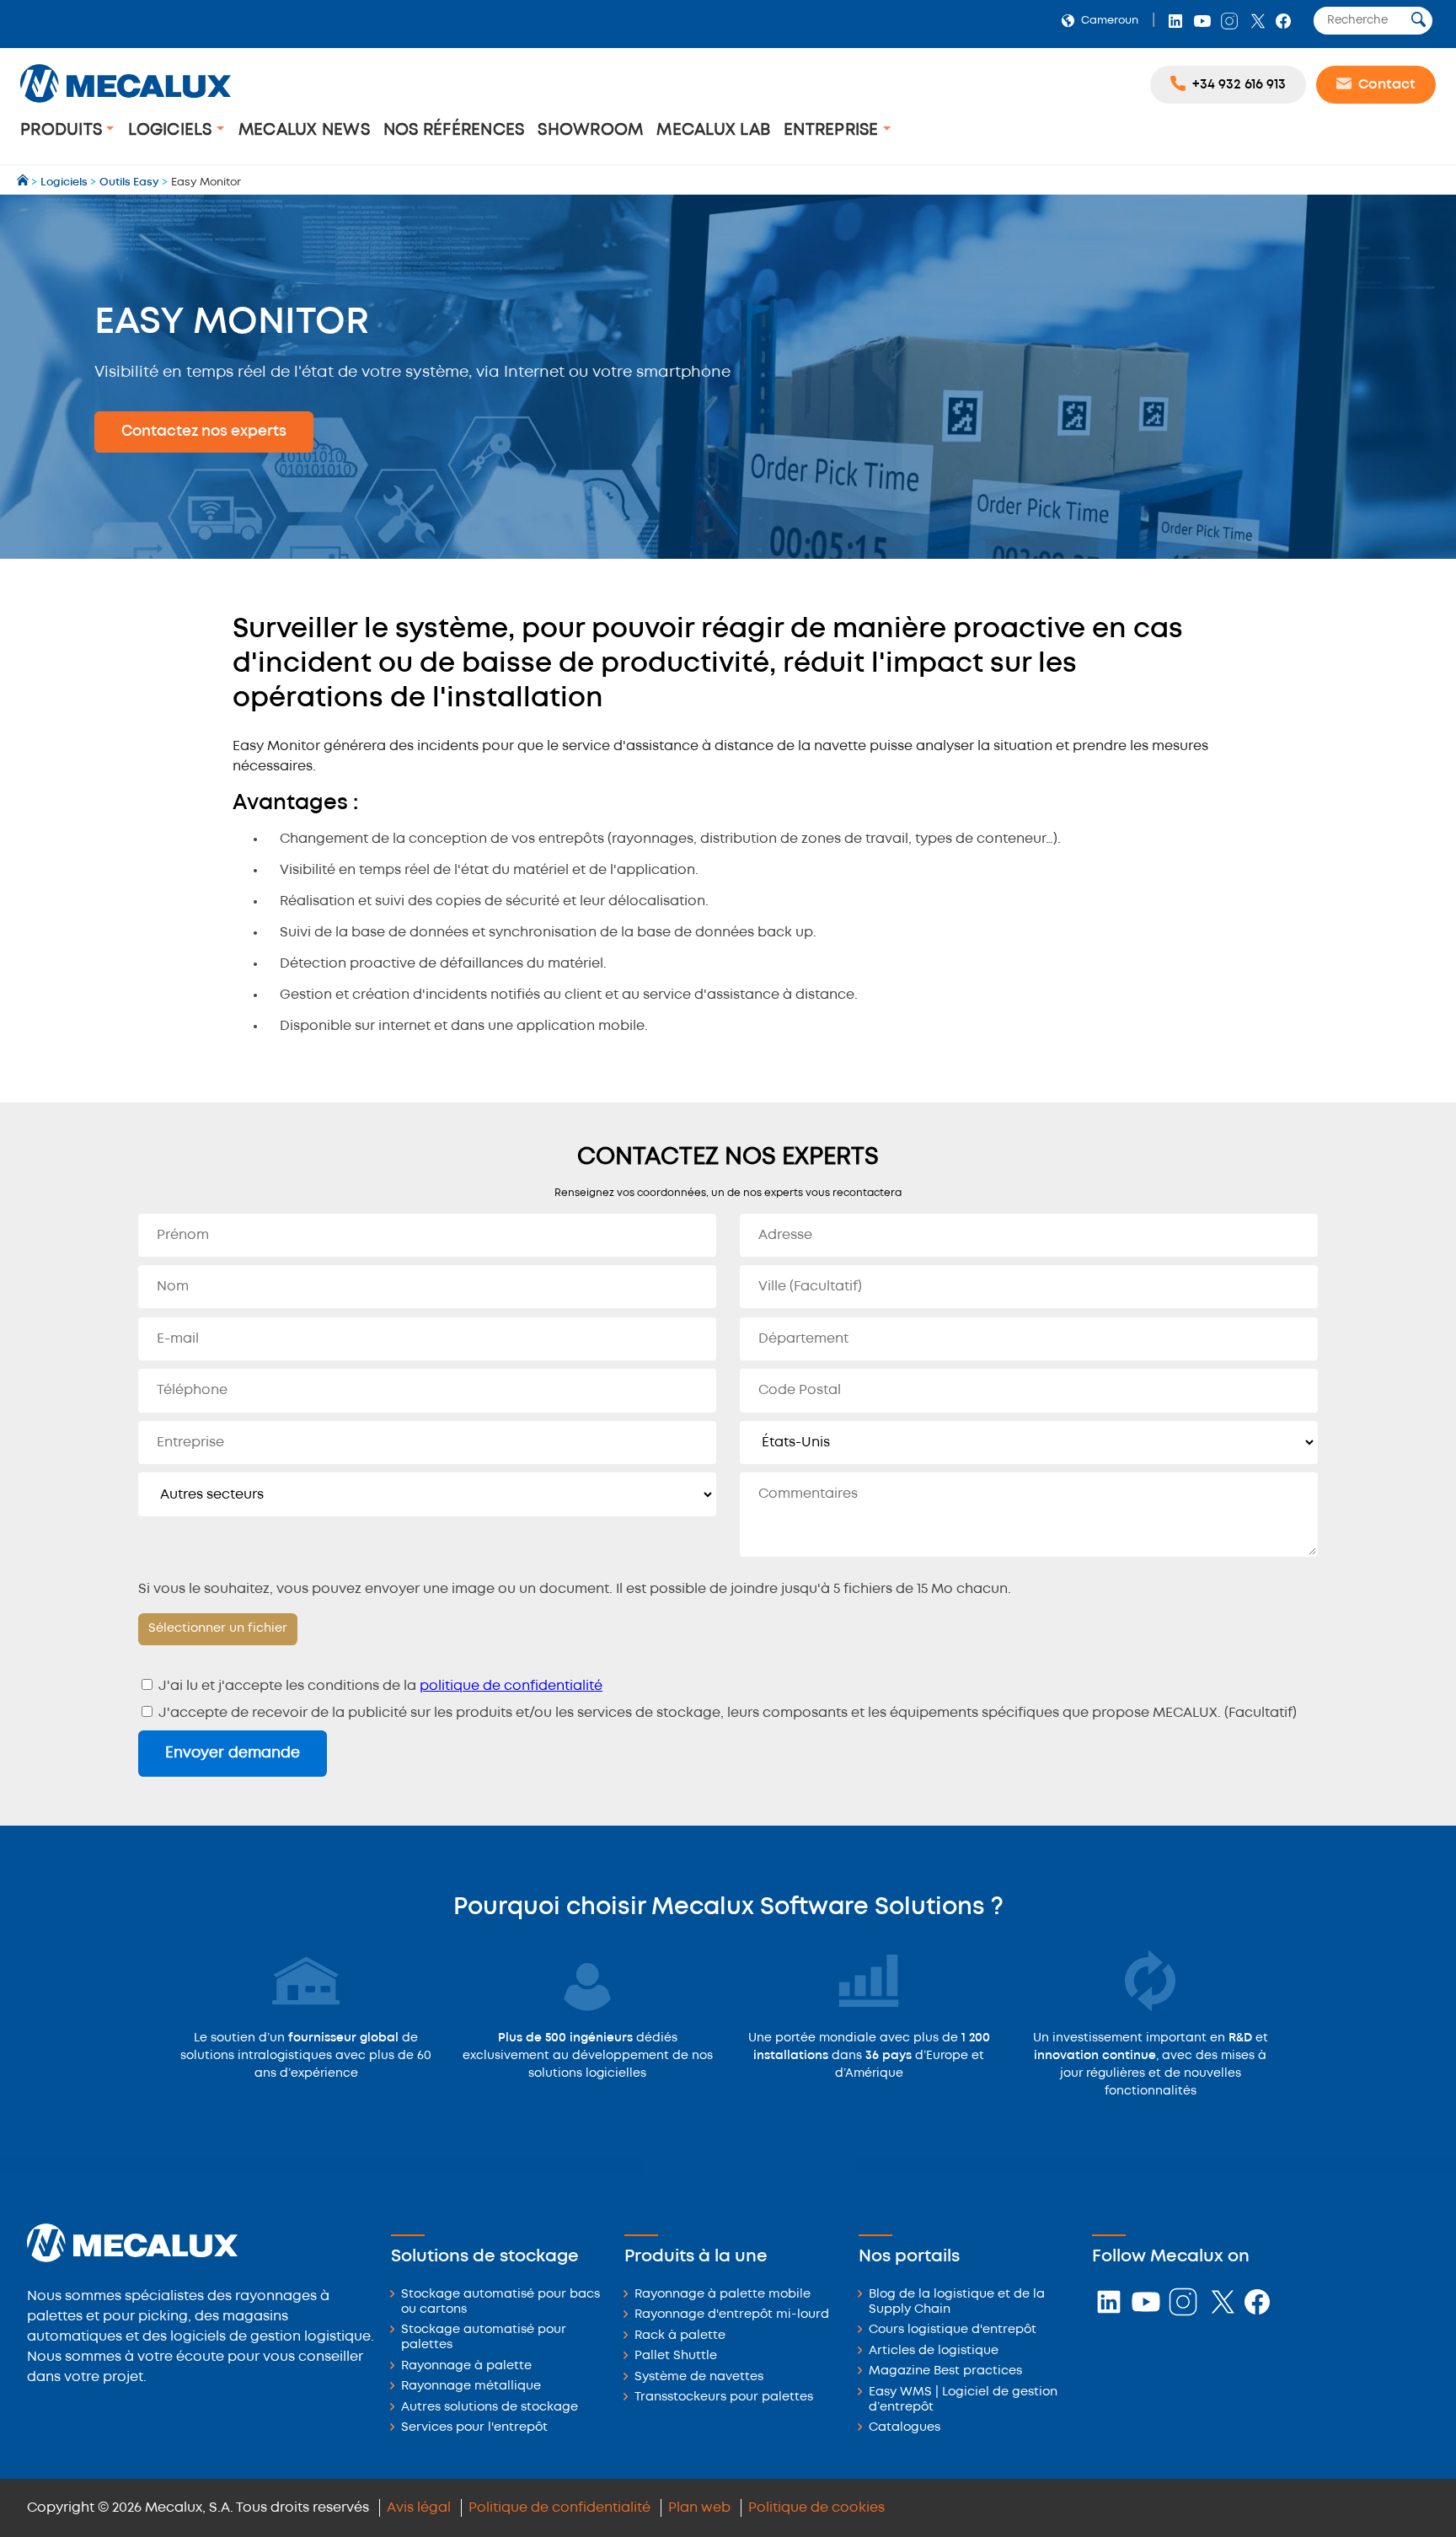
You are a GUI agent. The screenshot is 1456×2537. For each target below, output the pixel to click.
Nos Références (454, 130)
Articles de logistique (934, 2351)
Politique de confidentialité (559, 2508)
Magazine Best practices (945, 2371)
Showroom (590, 130)
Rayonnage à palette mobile (723, 2295)
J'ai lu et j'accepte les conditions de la (379, 1686)
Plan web (699, 2508)
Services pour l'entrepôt (474, 2428)
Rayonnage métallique (471, 2387)
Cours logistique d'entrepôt (953, 2330)
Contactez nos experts (204, 432)
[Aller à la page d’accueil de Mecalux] (24, 182)
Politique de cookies (816, 2508)
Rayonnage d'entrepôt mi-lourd (732, 2315)
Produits (63, 130)
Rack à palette (680, 2336)
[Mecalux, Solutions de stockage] (126, 105)
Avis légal (419, 2508)
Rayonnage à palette (466, 2366)
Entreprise (833, 130)
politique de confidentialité (511, 1686)
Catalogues (905, 2428)
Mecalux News (304, 130)
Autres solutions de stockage (490, 2408)
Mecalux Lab (713, 130)
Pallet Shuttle (676, 2356)
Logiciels (172, 130)
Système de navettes (699, 2377)
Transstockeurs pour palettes (724, 2398)
